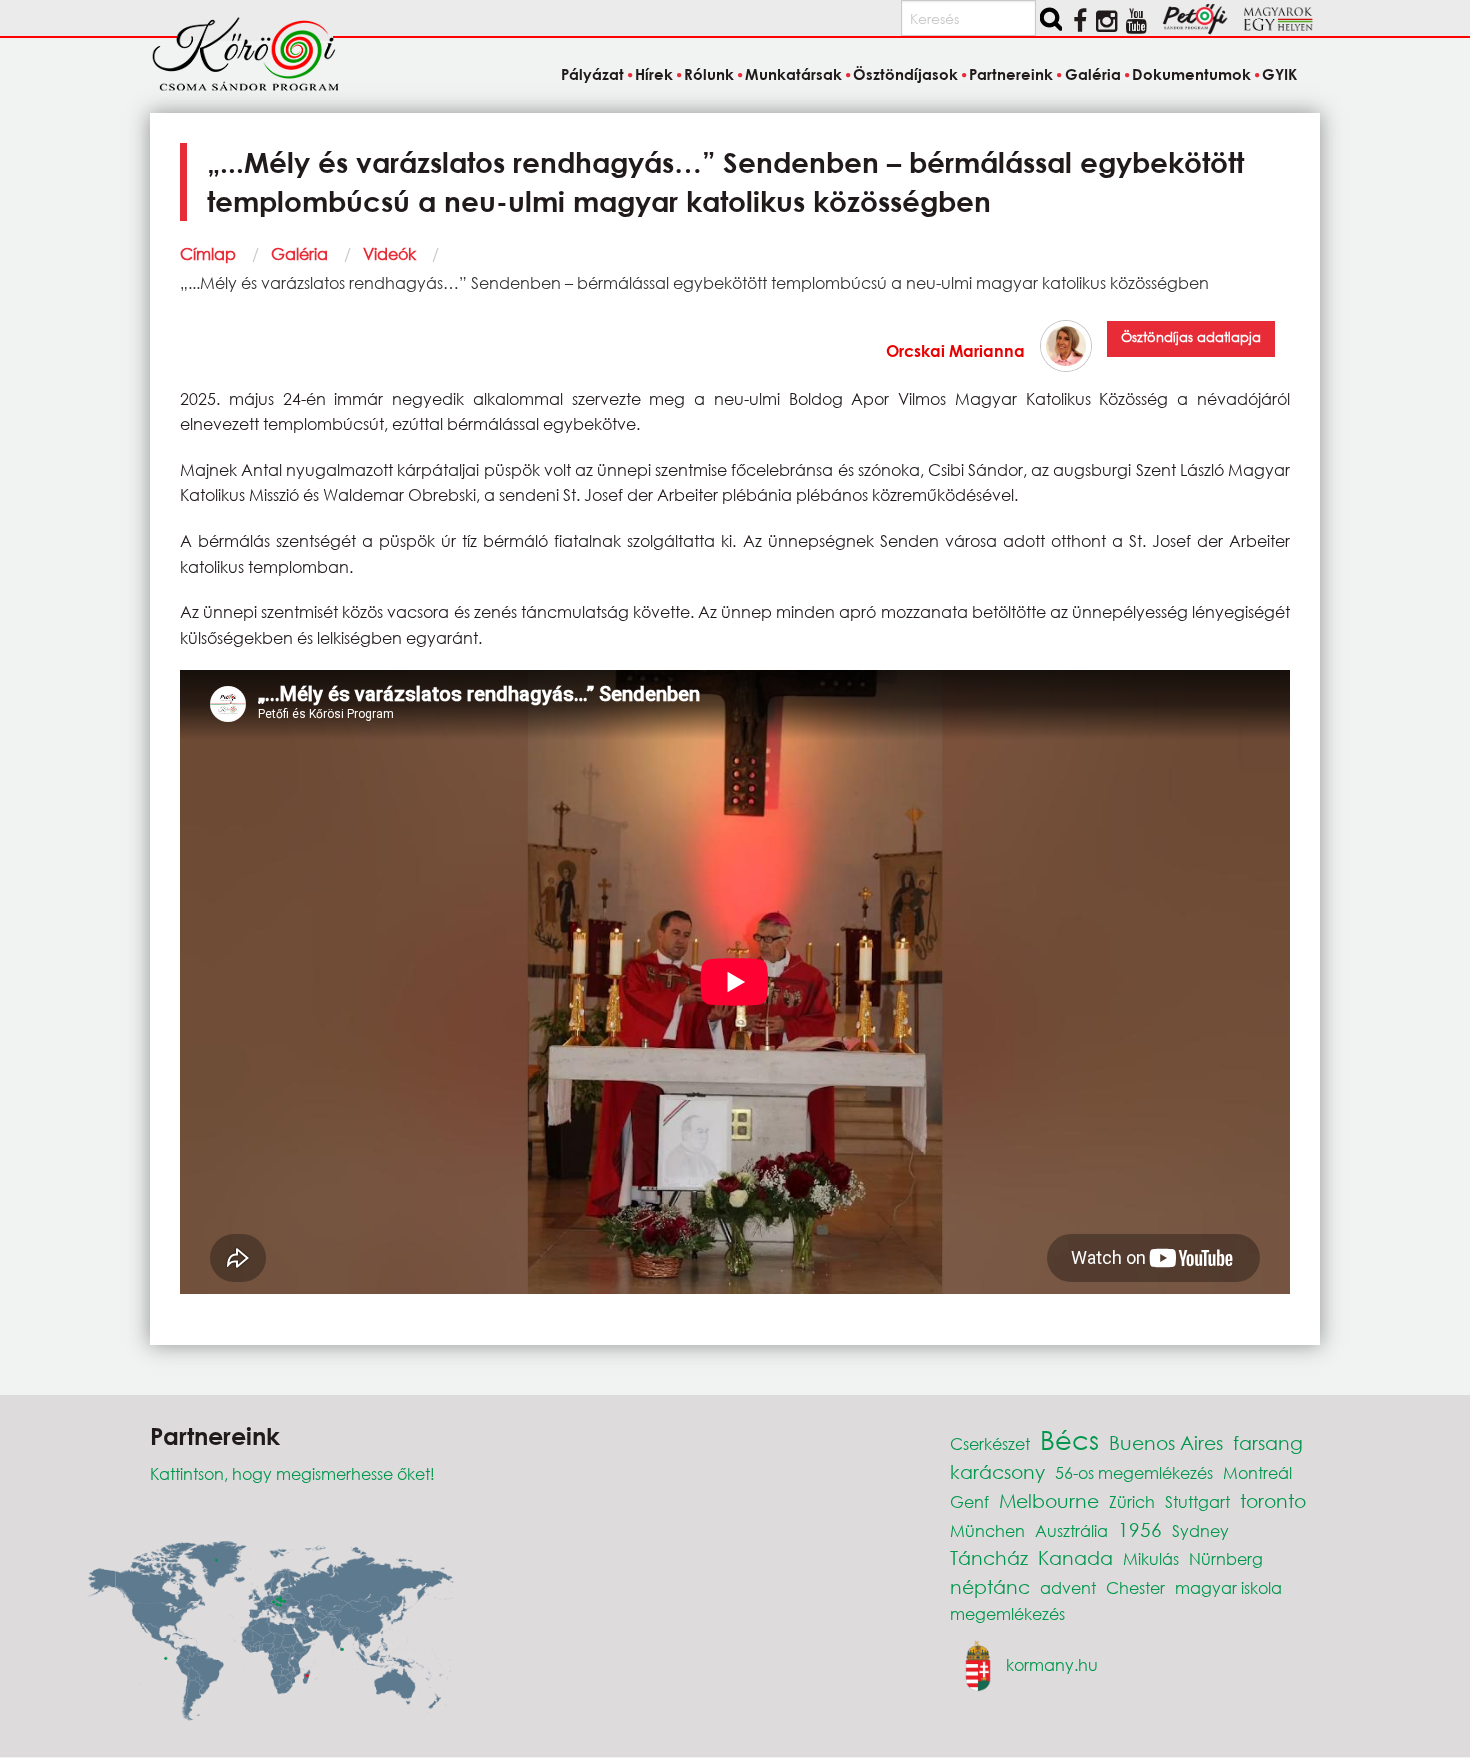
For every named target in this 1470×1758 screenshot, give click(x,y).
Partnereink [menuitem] (1011, 74)
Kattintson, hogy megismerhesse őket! (292, 1473)
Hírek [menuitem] (654, 74)
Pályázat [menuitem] (592, 74)
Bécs (1069, 1439)
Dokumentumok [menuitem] (1191, 74)
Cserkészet (990, 1443)
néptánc (990, 1586)
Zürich (1132, 1501)
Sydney (1200, 1530)
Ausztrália (1071, 1530)
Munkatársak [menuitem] (793, 74)
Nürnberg (1226, 1558)
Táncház (989, 1557)
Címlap (208, 253)
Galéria (299, 253)
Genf (969, 1501)
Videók (389, 253)
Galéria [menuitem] (1092, 74)
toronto (1273, 1500)
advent (1068, 1587)
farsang (1268, 1442)
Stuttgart (1197, 1501)
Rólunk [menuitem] (709, 74)
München (987, 1530)
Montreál (1257, 1472)
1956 (1140, 1529)
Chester (1135, 1587)
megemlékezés (1007, 1613)
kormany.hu (1052, 1664)
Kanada (1075, 1557)
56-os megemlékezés (1134, 1472)
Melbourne (1049, 1500)
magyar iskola (1228, 1587)
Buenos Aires (1166, 1442)
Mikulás (1151, 1558)
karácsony (997, 1471)
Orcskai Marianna (955, 350)
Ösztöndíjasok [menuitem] (905, 74)
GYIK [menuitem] (1279, 74)
